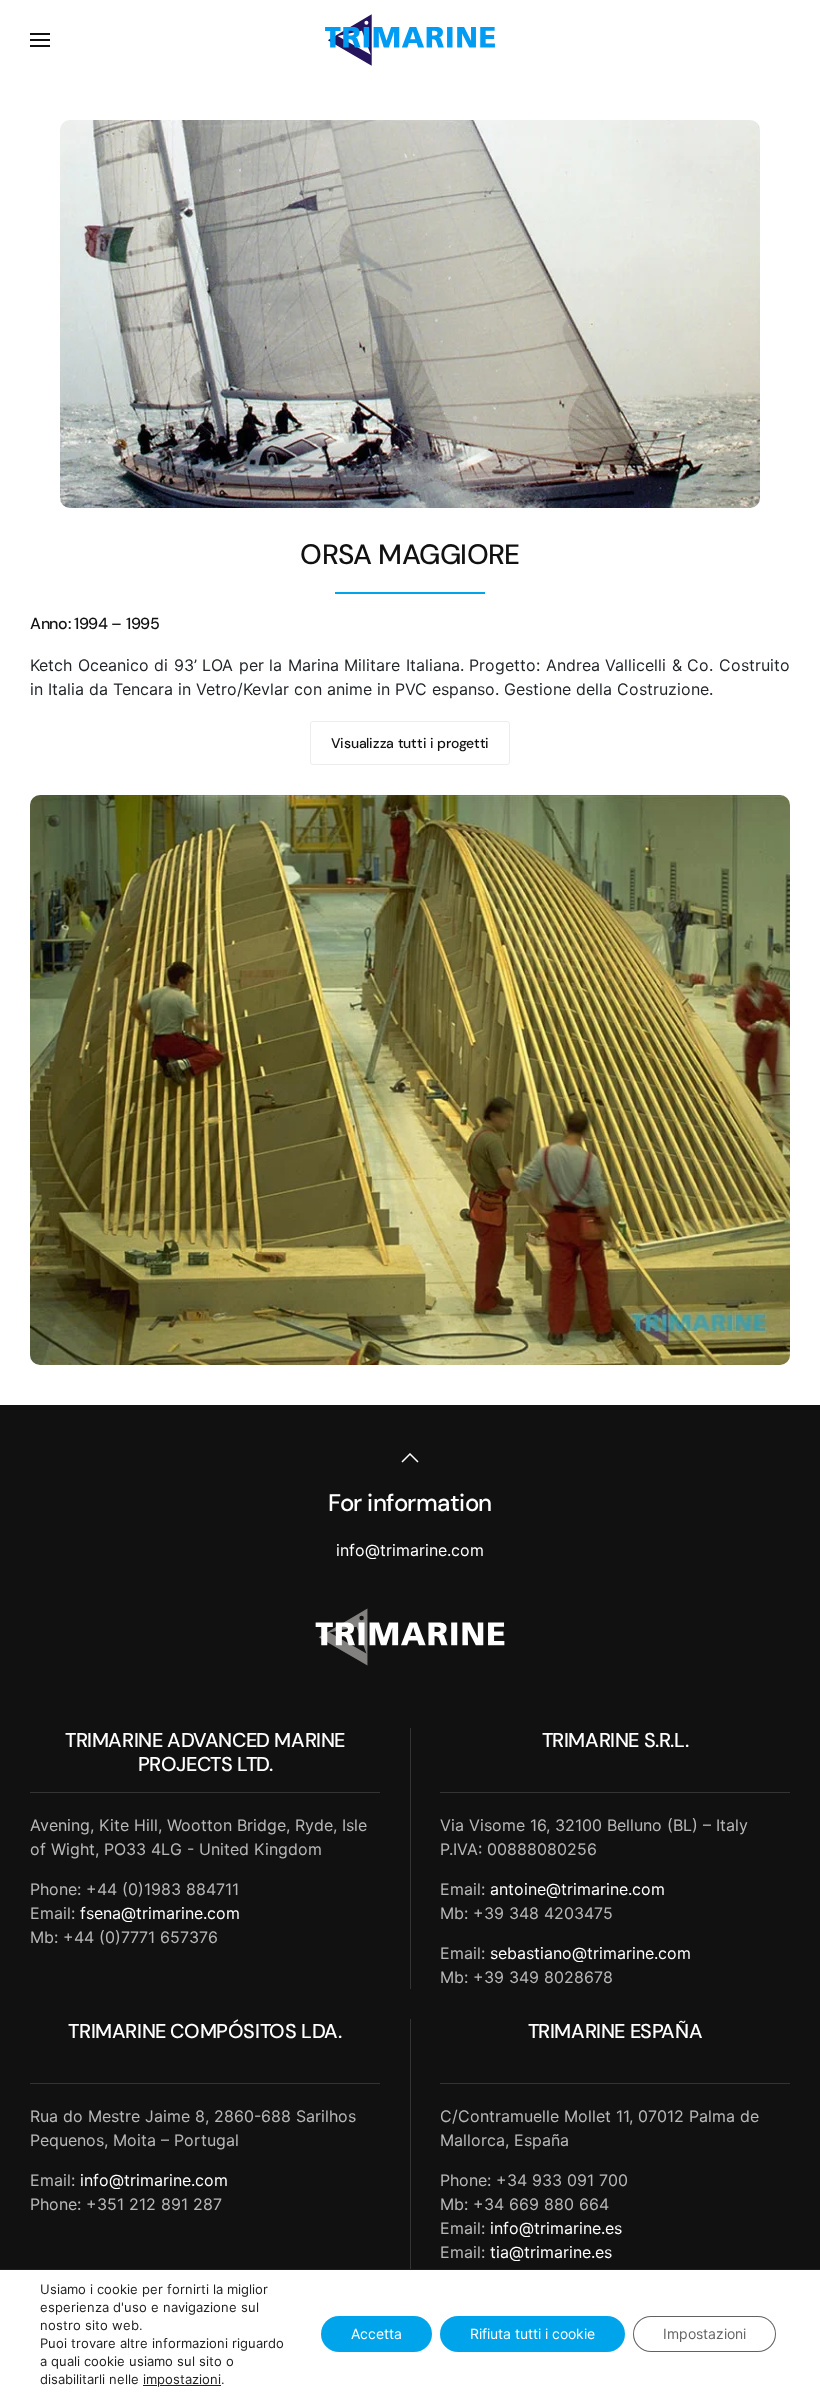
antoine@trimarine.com (577, 1889)
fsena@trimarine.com (160, 1913)
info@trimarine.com (410, 1550)
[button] (40, 40)
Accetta (376, 2333)
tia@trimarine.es (551, 2252)
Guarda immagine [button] (410, 1080)
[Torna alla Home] (410, 40)
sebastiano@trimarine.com (590, 1953)
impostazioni (182, 2379)
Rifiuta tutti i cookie (532, 2333)
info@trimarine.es (556, 2228)
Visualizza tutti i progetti (410, 743)
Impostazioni (704, 2333)
